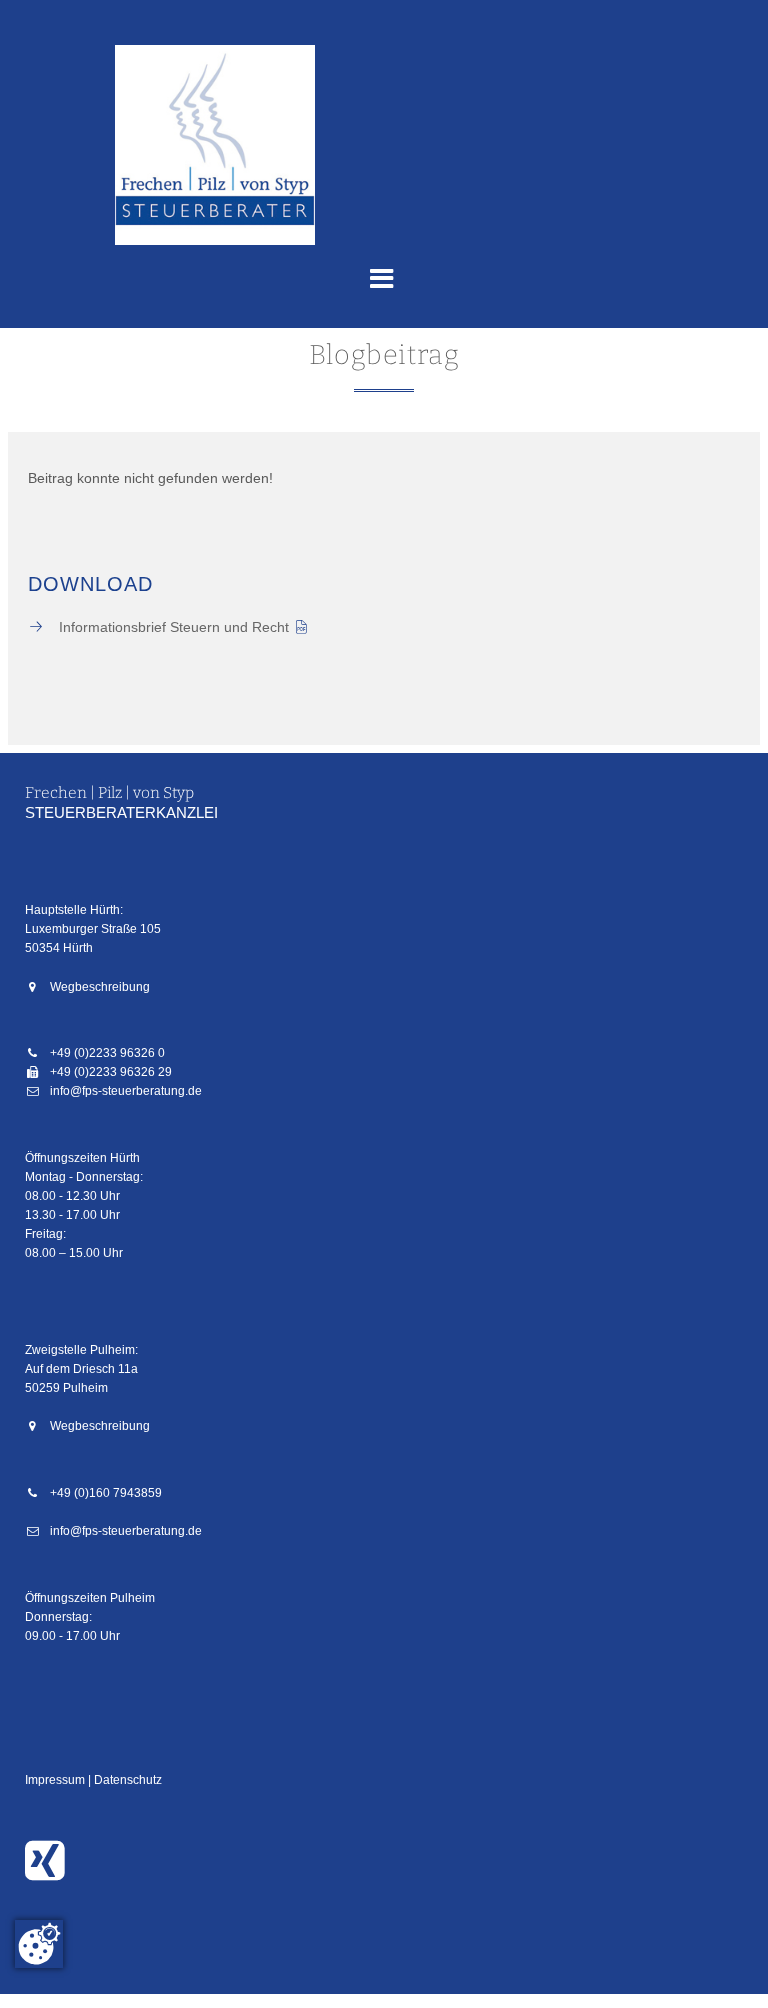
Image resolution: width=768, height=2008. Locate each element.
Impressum (55, 1780)
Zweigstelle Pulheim (80, 1350)
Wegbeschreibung (100, 987)
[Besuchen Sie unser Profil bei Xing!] (50, 1873)
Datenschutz (128, 1780)
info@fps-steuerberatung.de (126, 1091)
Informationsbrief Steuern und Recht (174, 627)
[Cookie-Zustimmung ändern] (39, 1944)
